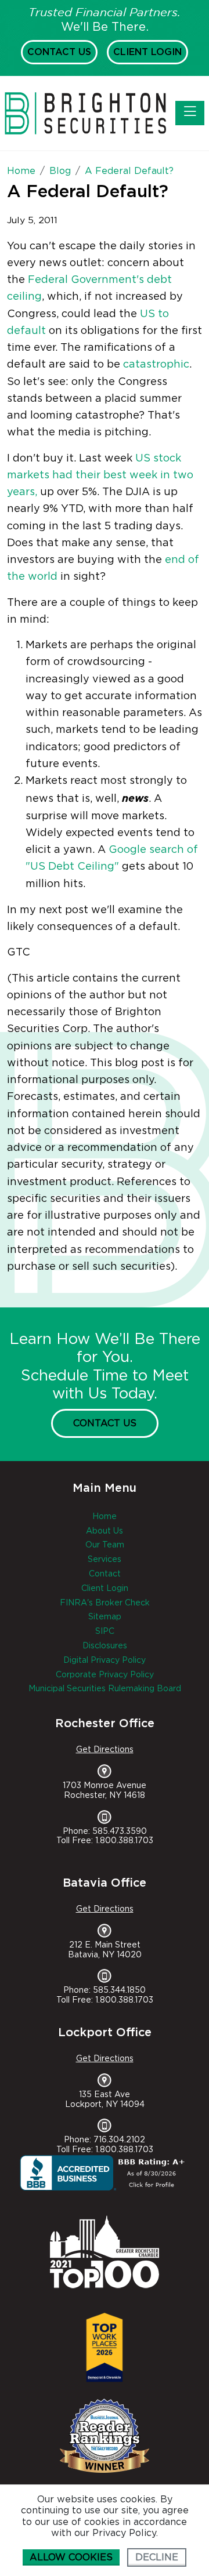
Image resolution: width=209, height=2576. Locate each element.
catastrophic (156, 365)
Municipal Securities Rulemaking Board (105, 1689)
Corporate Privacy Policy (105, 1675)
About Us (105, 1531)
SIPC (105, 1632)
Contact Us (59, 52)
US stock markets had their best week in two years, (100, 476)
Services (105, 1560)
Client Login (147, 52)
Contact (105, 1574)
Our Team (105, 1545)
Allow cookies (71, 2557)
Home (105, 1517)
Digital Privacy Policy (105, 1661)
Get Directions (105, 1750)
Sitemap (105, 1617)
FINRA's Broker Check (105, 1603)
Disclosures (105, 1646)
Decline (157, 2557)
